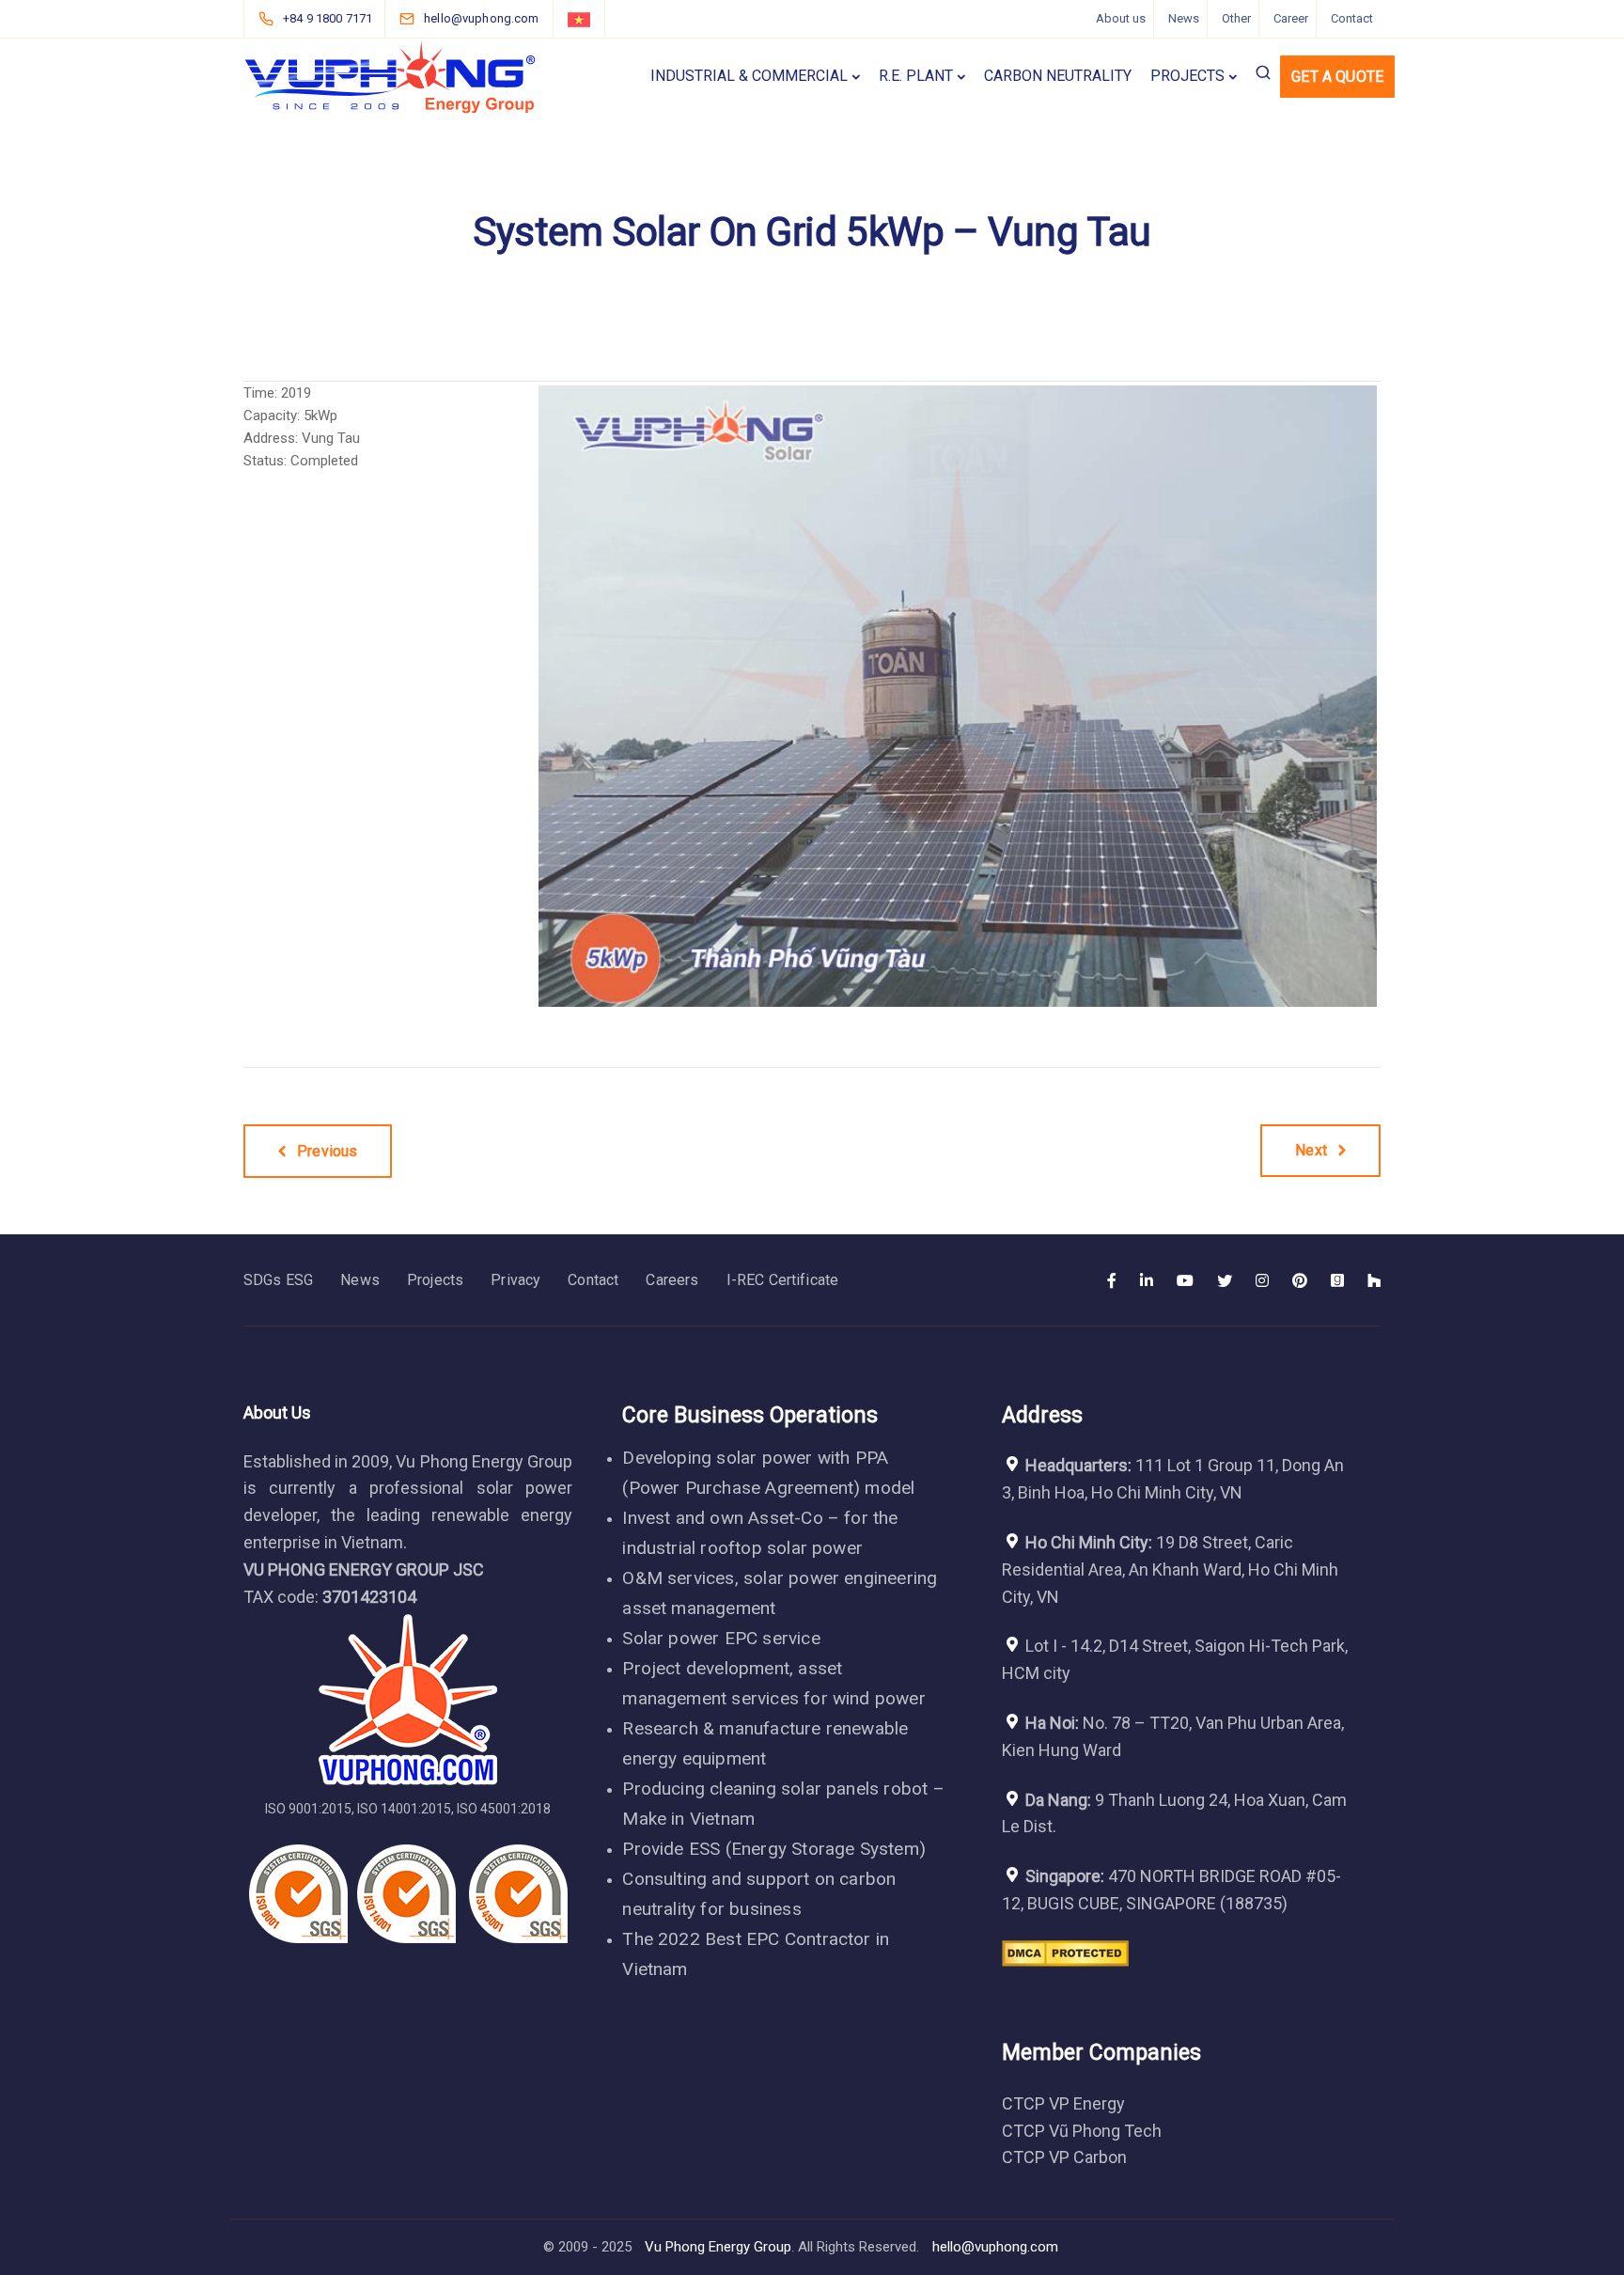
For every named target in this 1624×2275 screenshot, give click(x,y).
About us (1121, 18)
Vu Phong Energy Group (718, 2247)
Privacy (515, 1280)
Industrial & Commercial (749, 76)
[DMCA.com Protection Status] (1065, 1967)
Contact (1352, 18)
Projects (1187, 76)
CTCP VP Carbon (1064, 2157)
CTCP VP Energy (1063, 2103)
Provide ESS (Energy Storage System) (774, 1849)
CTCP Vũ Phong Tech (1082, 2131)
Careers (672, 1280)
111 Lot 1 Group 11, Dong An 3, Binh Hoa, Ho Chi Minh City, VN (1173, 1479)
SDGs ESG (278, 1280)
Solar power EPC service (721, 1638)
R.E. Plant (916, 76)
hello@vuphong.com (995, 2247)
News (1184, 18)
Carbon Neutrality (1058, 76)
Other (1236, 18)
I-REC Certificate (783, 1280)
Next (1405, 696)
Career (1291, 18)
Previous (510, 696)
